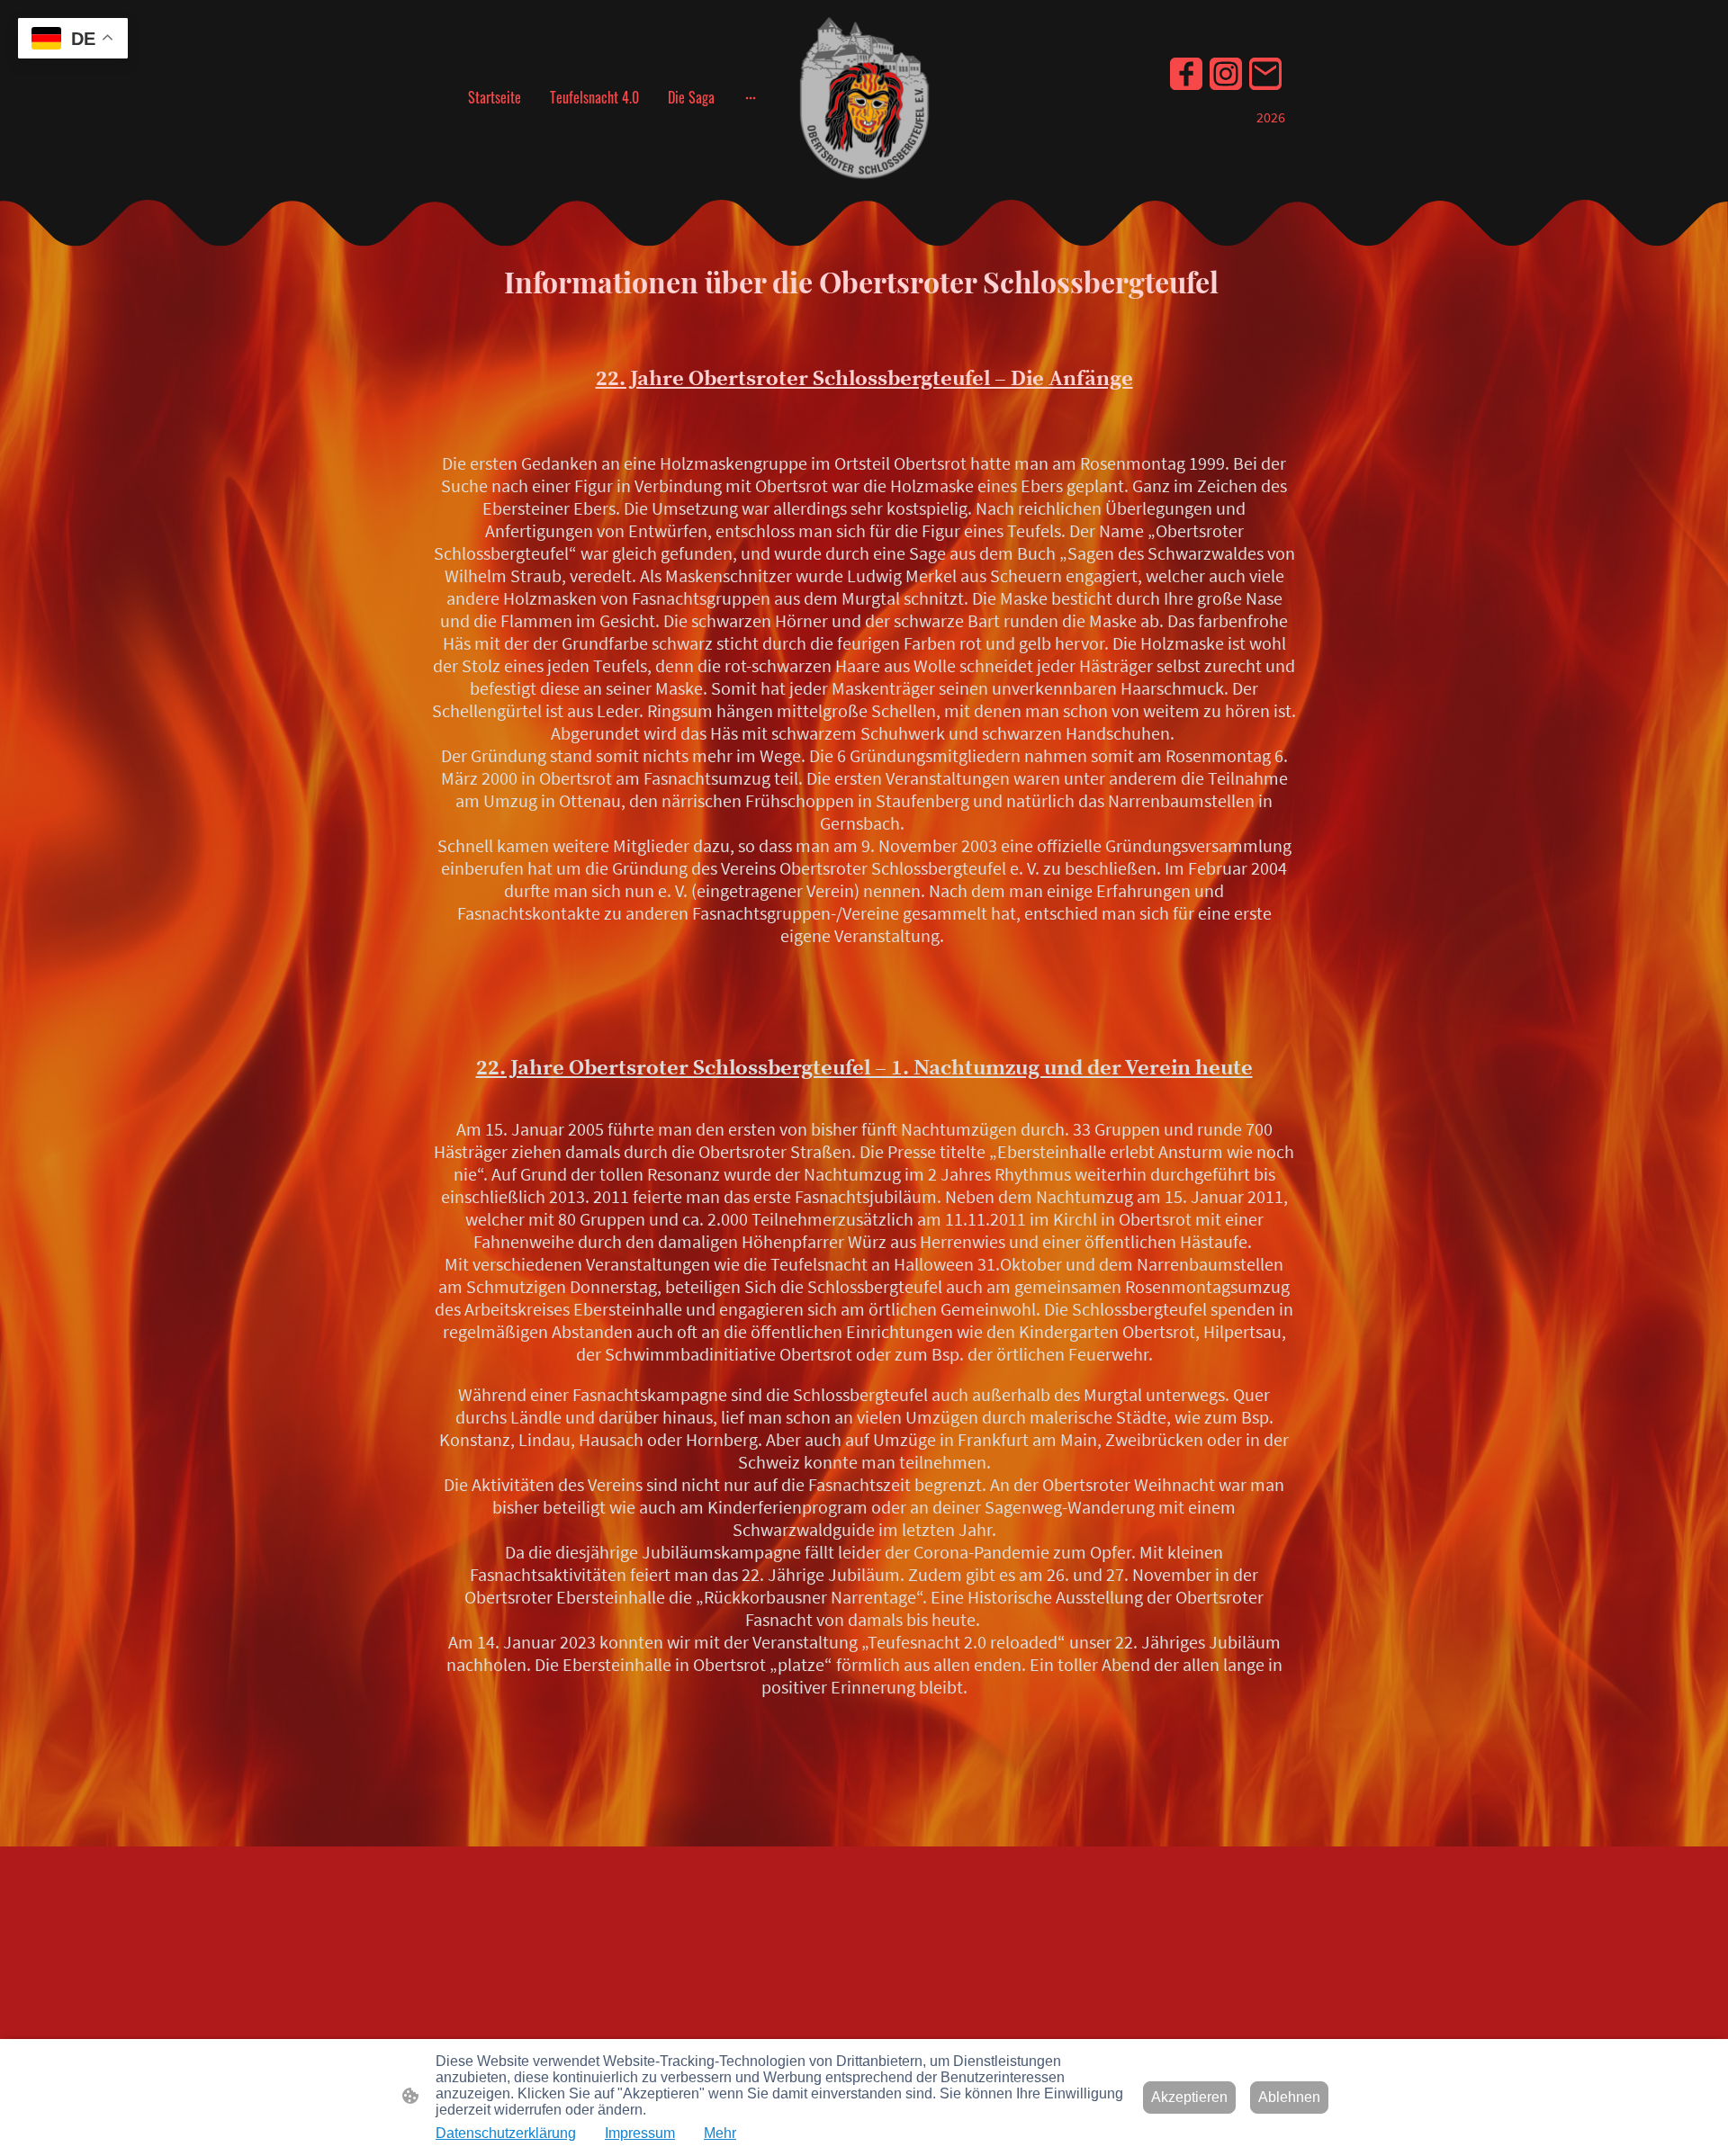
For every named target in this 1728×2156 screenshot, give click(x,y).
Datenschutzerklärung (506, 2133)
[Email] (1265, 74)
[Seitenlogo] (864, 98)
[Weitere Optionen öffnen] (751, 97)
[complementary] (73, 40)
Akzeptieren (1189, 2097)
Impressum (640, 2133)
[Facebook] (1186, 74)
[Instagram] (1226, 74)
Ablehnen (1289, 2097)
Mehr (720, 2133)
